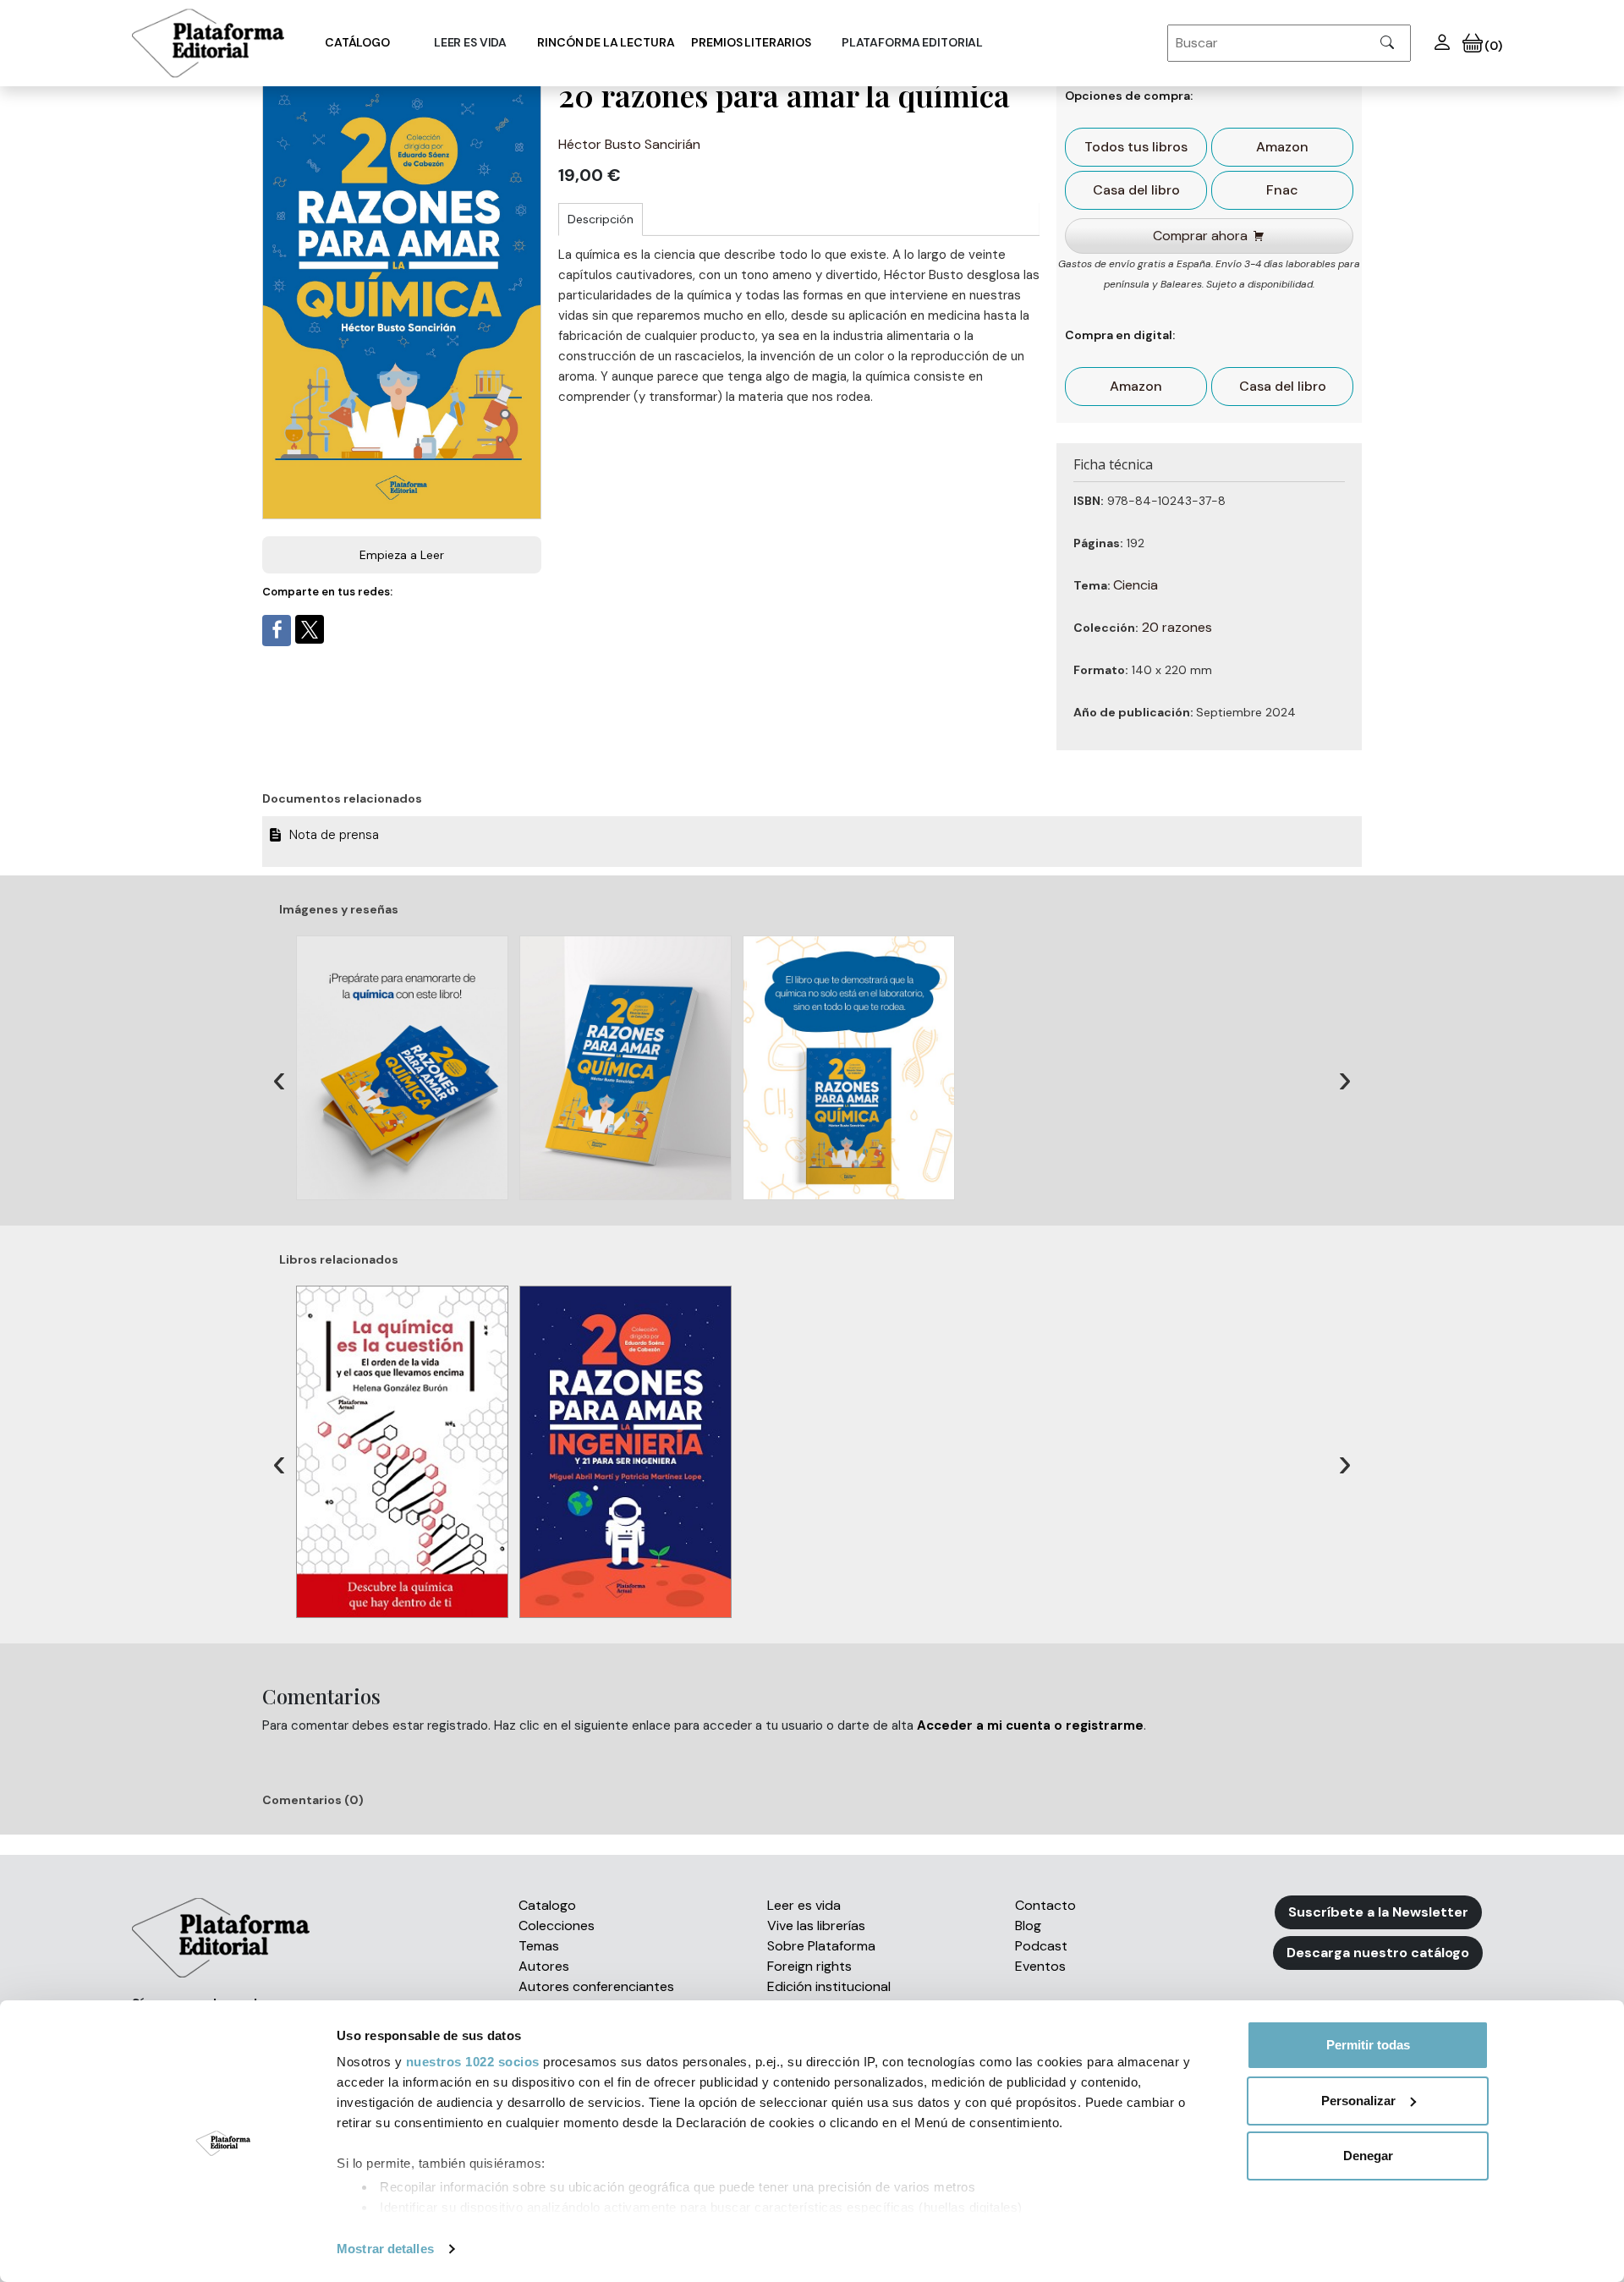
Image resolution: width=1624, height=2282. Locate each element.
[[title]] (408, 1068)
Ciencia (1136, 585)
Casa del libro (1136, 190)
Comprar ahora (1200, 236)
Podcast (1041, 1946)
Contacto (1045, 1905)
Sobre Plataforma (821, 1946)
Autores (544, 1966)
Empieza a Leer (402, 555)
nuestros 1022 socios (473, 2062)
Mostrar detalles (385, 2249)
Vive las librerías (816, 1925)
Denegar (1368, 2156)
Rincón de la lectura (606, 42)
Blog (1028, 1925)
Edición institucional (829, 1986)
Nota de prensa (336, 835)
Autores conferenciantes (596, 1986)
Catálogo (357, 42)
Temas (539, 1946)
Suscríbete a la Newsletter (1378, 1912)
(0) (1492, 46)
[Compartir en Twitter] (310, 629)
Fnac (1282, 190)
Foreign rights (809, 1966)
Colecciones (557, 1925)
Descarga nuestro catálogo (1378, 1953)
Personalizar (1358, 2101)
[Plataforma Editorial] (208, 43)
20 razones (1177, 627)
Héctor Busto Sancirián (629, 144)
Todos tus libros (1136, 147)
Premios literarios (751, 42)
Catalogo (547, 1905)
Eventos (1040, 1966)
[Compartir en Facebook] (277, 631)
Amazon (1282, 147)
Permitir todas (1368, 2045)
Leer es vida (804, 1905)
